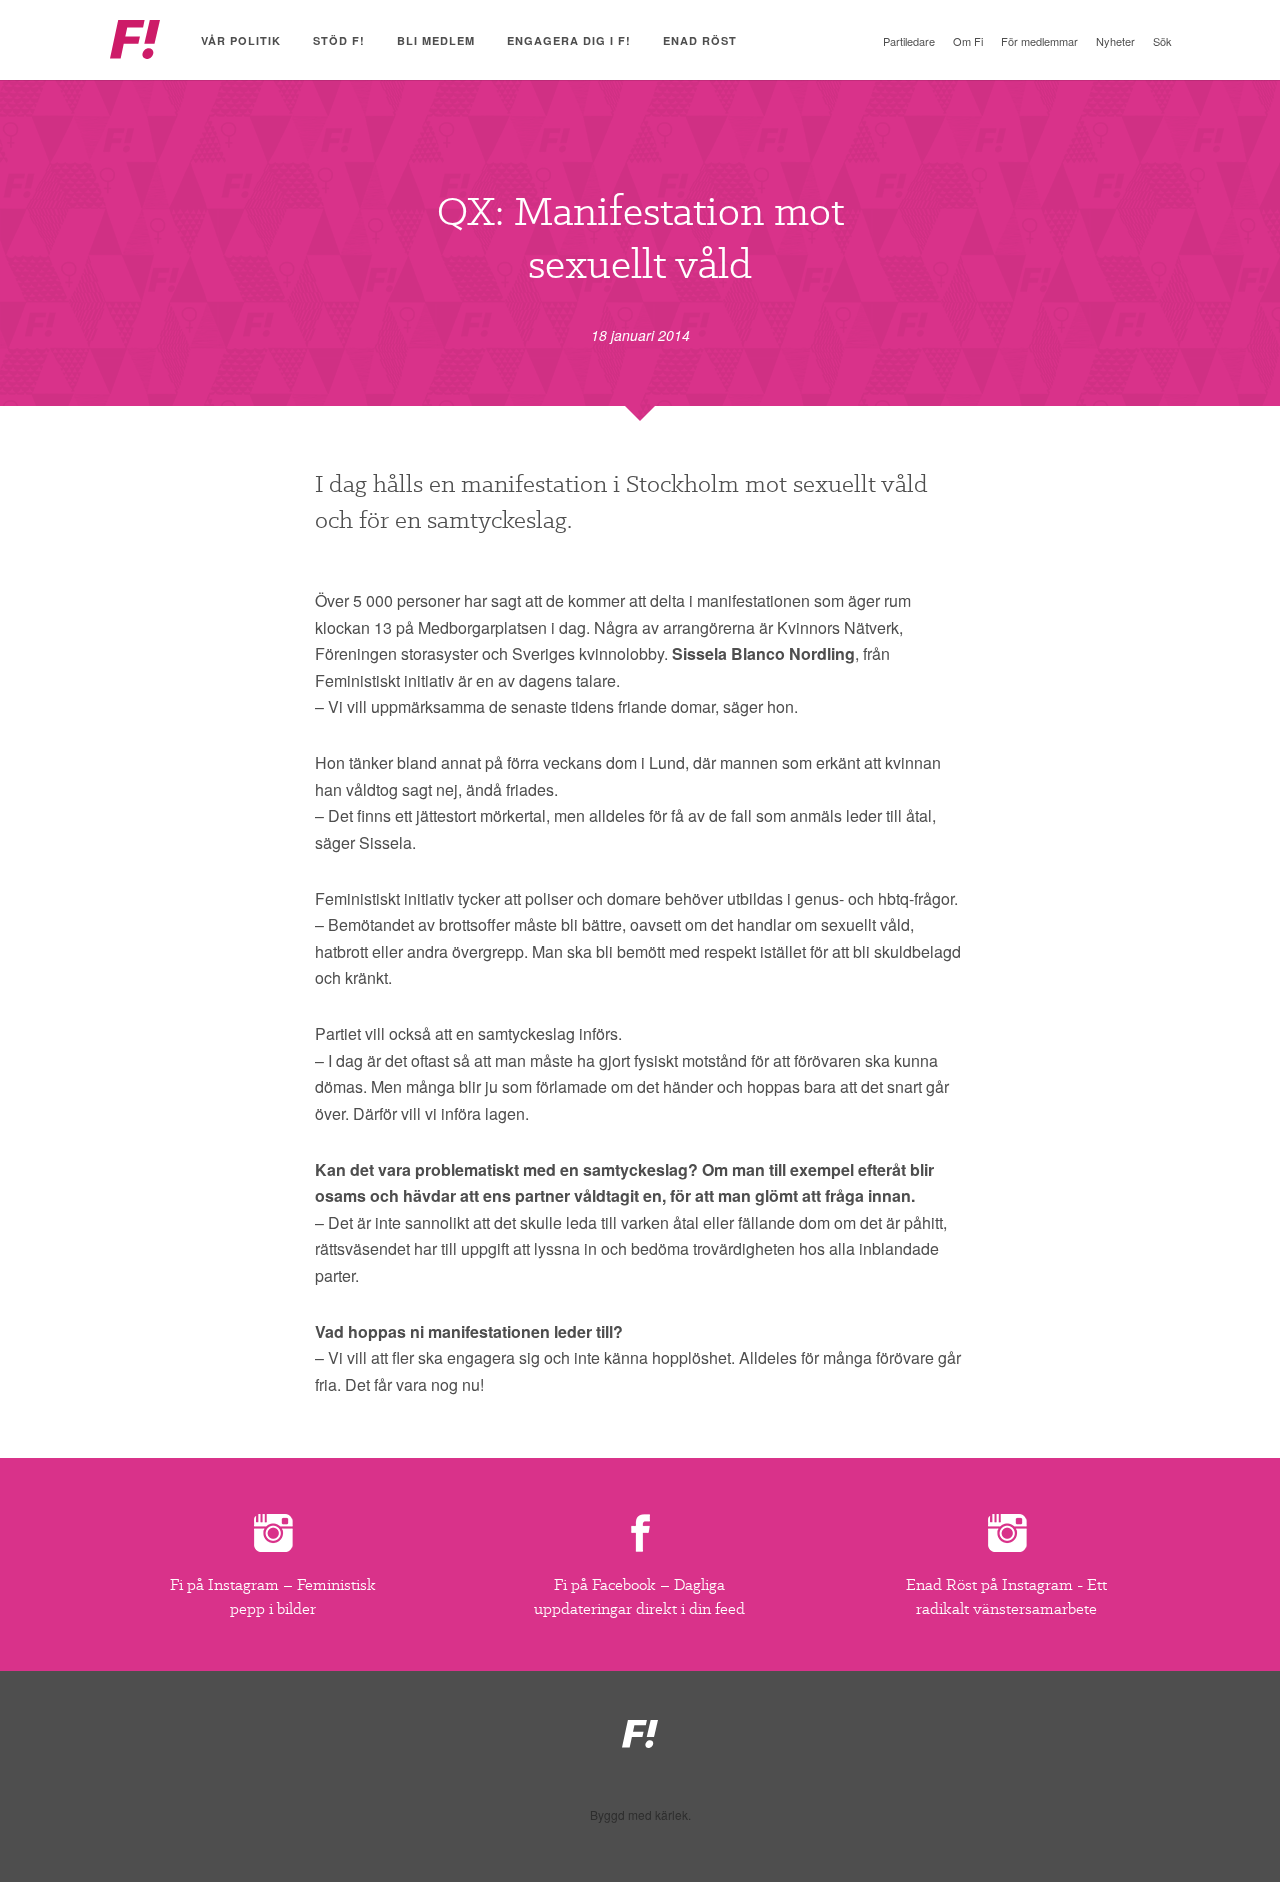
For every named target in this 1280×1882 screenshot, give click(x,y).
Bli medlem (436, 40)
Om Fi (968, 41)
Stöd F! (339, 40)
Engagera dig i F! (569, 40)
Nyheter (1115, 41)
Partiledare (909, 41)
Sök (1162, 41)
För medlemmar (1039, 41)
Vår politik (241, 40)
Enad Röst (700, 40)
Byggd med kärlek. (640, 1815)
